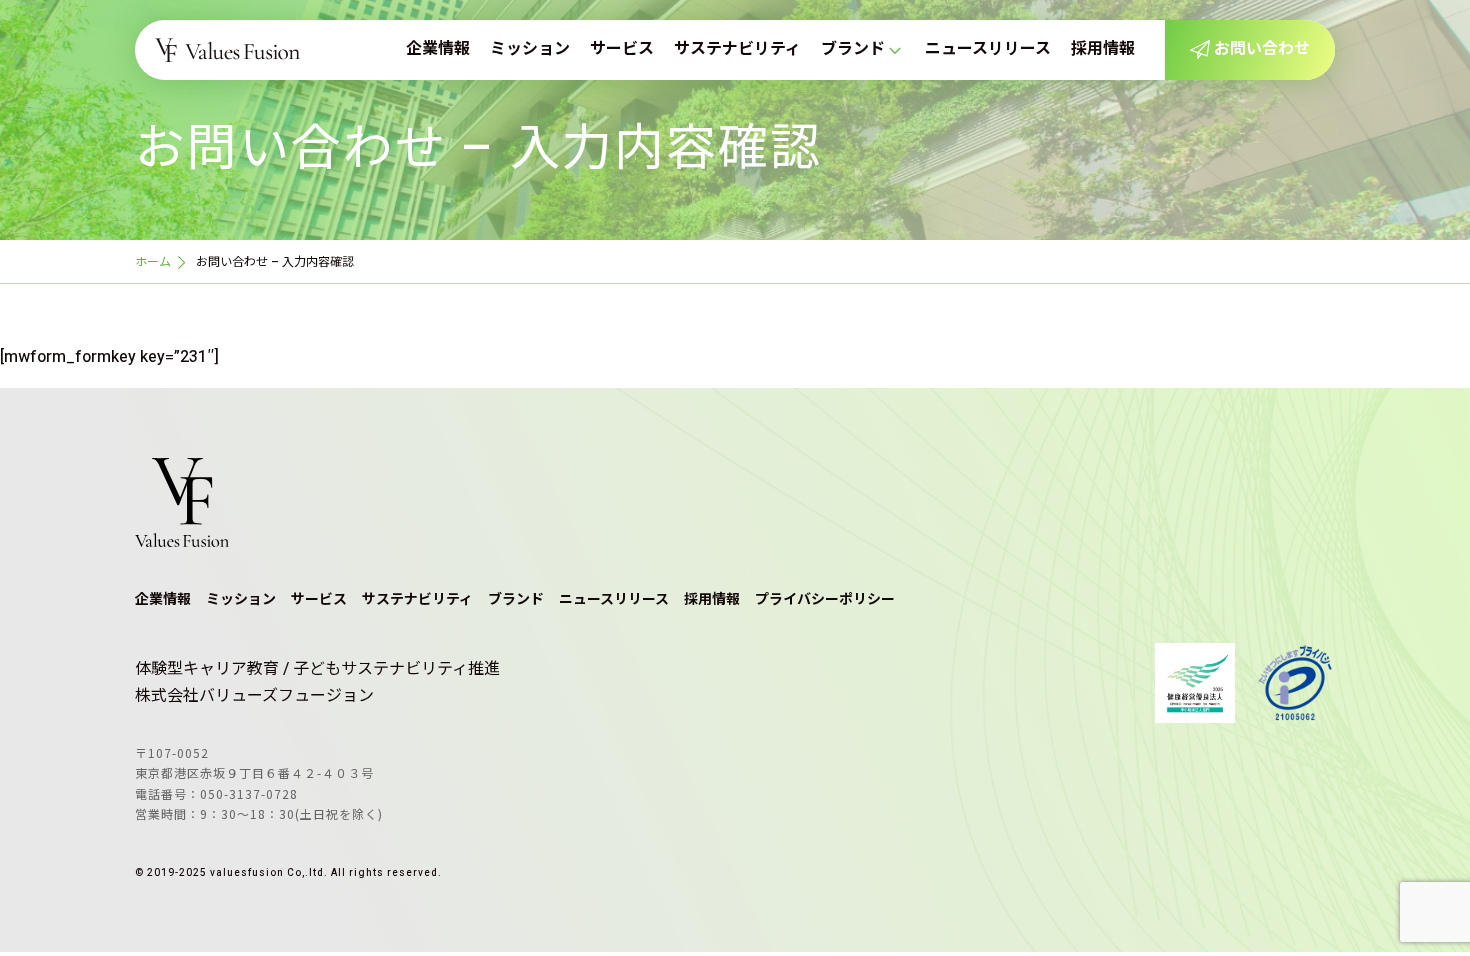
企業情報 (438, 49)
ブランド (853, 49)
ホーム (153, 262)
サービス (622, 49)
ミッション (530, 49)
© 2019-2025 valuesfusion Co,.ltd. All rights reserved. (288, 873)
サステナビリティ (737, 49)
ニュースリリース (988, 49)
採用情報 (1103, 49)
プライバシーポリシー (825, 599)
